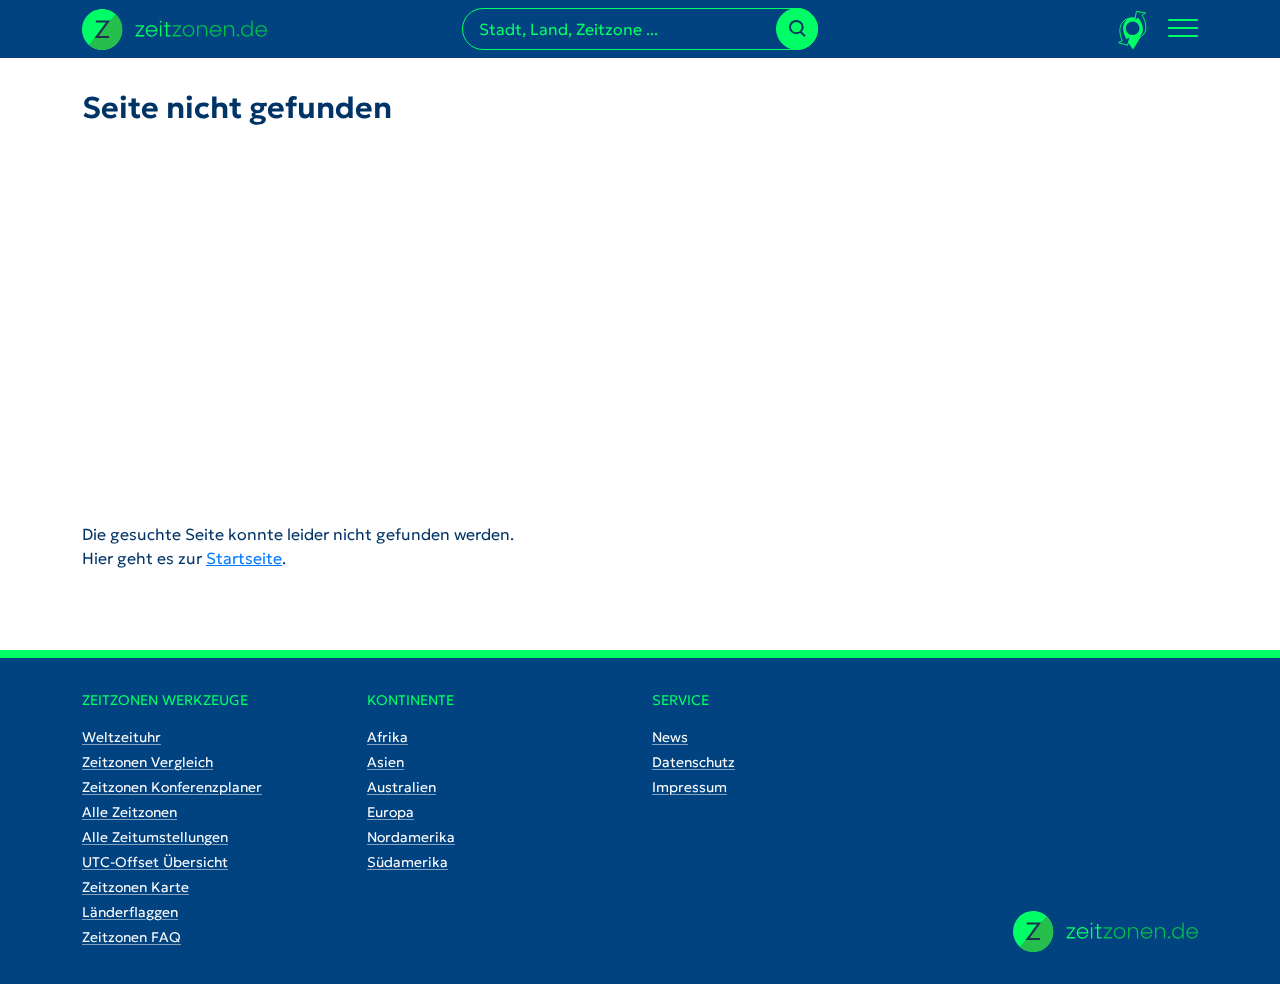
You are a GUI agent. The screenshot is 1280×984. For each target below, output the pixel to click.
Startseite (244, 558)
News (670, 737)
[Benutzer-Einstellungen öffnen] (1133, 29)
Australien (401, 787)
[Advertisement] (640, 308)
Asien (385, 762)
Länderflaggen (130, 912)
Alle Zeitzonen (129, 812)
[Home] (1105, 931)
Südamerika (407, 862)
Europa (390, 812)
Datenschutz (693, 762)
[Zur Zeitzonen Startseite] (174, 27)
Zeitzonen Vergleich (147, 762)
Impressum (689, 787)
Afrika (387, 737)
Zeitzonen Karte (135, 887)
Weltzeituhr (121, 737)
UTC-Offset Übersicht (155, 862)
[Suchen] (797, 29)
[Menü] (1183, 29)
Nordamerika (411, 837)
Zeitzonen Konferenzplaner (172, 787)
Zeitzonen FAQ (131, 937)
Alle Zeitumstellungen (155, 837)
